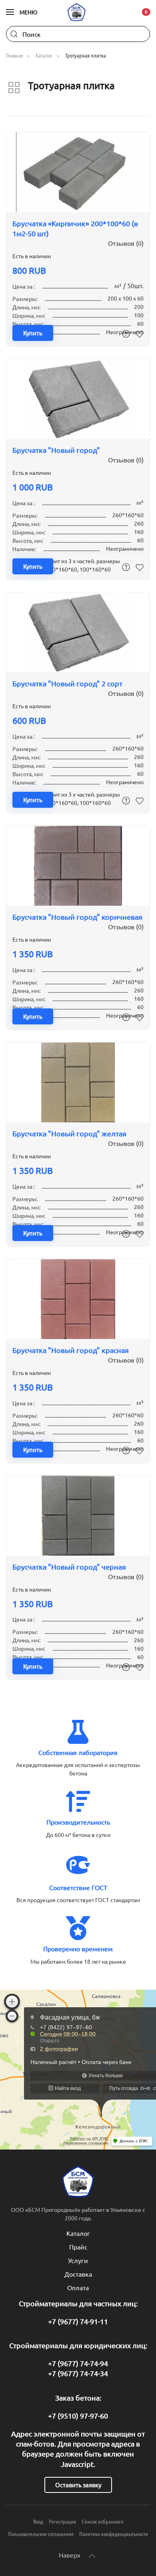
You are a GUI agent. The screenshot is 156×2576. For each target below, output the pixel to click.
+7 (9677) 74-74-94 (78, 2363)
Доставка (78, 2274)
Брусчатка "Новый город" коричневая (77, 917)
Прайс (78, 2247)
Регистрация (62, 2521)
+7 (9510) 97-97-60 (78, 2416)
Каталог (78, 2233)
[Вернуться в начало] (78, 12)
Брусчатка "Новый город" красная (71, 1350)
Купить (33, 333)
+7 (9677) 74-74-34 (78, 2373)
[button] (22, 12)
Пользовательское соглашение (41, 2534)
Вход (38, 2521)
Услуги (78, 2260)
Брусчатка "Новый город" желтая (69, 1133)
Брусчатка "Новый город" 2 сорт (67, 683)
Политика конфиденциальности (114, 2534)
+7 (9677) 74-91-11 (78, 2321)
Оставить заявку (78, 2485)
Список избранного (102, 2521)
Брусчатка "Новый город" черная (69, 1567)
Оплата (78, 2287)
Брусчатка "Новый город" (56, 450)
